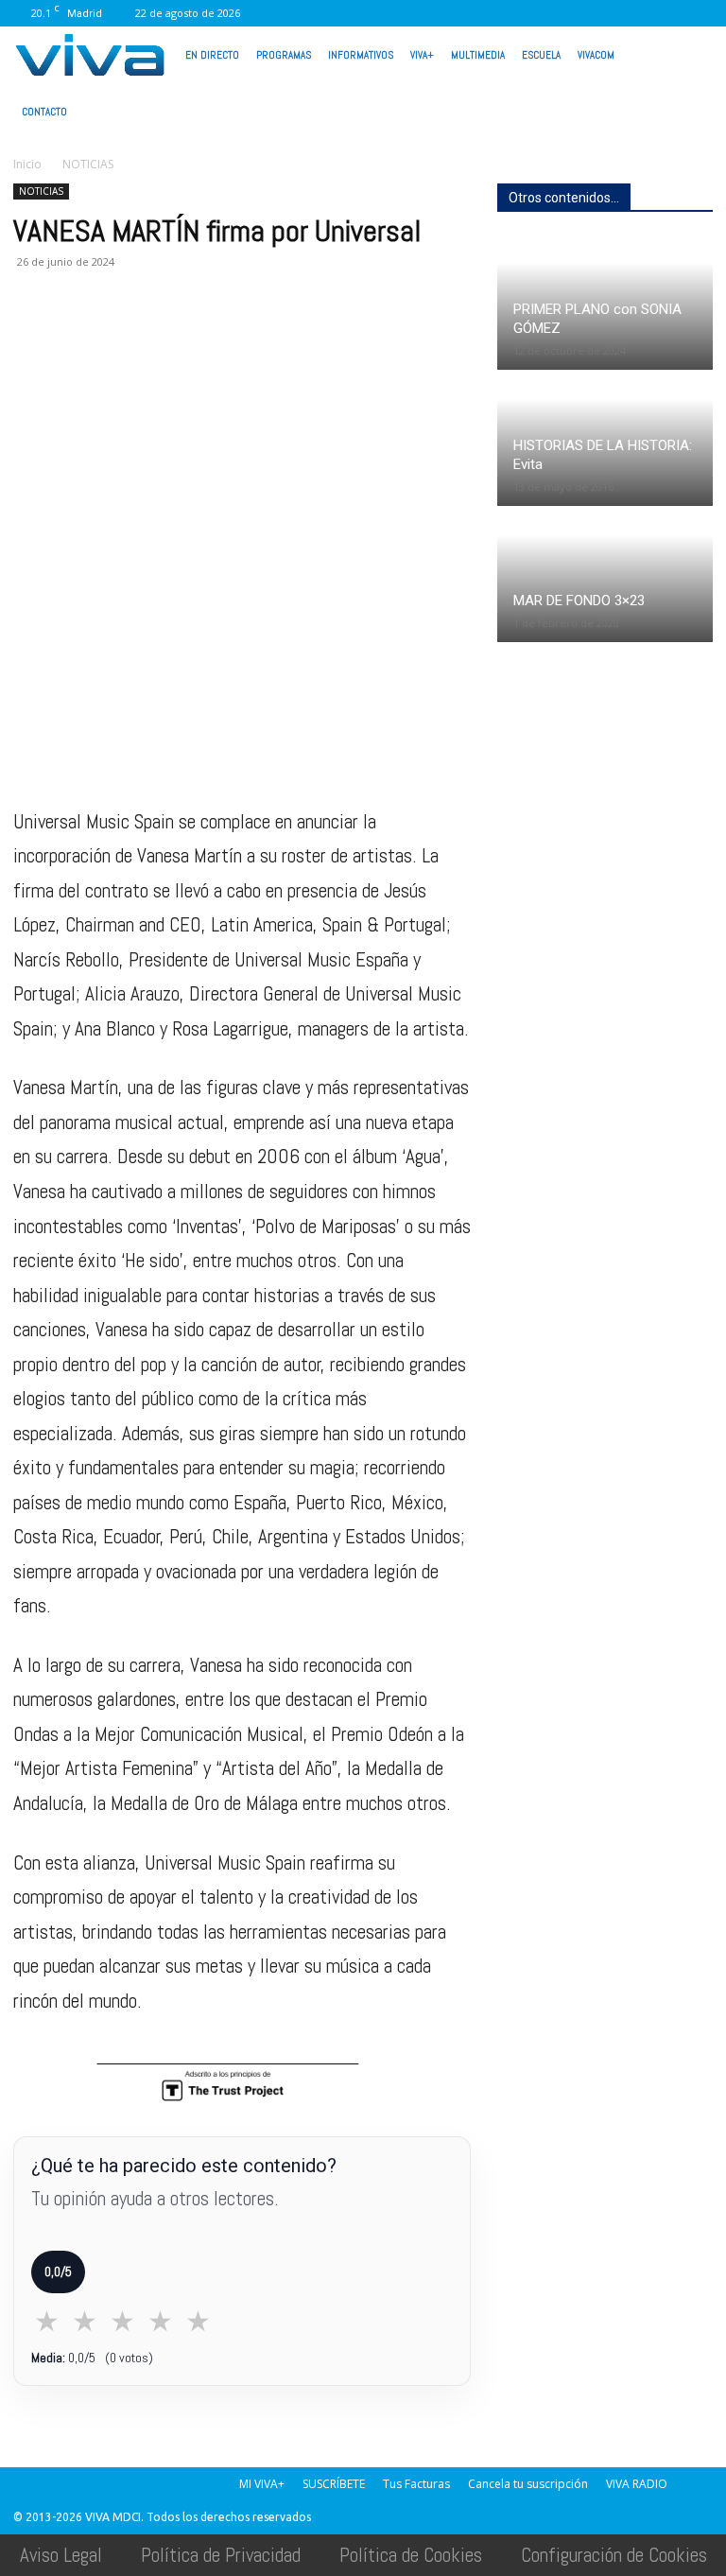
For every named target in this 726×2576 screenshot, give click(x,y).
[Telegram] (250, 338)
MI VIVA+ (262, 2484)
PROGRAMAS (284, 55)
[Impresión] (206, 338)
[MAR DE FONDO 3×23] (605, 575)
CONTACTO (44, 112)
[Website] (605, 13)
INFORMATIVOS (361, 55)
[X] (574, 13)
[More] (337, 338)
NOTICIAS (41, 191)
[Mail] (511, 13)
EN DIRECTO (212, 55)
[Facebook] (449, 13)
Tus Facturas (416, 2484)
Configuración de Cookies (614, 2555)
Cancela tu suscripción (528, 2484)
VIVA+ (422, 55)
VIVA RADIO (637, 2484)
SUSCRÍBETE (334, 2484)
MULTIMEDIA (478, 55)
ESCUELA (541, 55)
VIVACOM (596, 55)
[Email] (163, 338)
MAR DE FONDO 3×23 (579, 600)
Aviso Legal (61, 2555)
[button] (690, 53)
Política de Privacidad (221, 2555)
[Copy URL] (293, 338)
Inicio (27, 164)
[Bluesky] (699, 13)
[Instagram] (480, 13)
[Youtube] (667, 13)
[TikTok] (543, 13)
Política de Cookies (411, 2555)
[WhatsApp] (636, 13)
